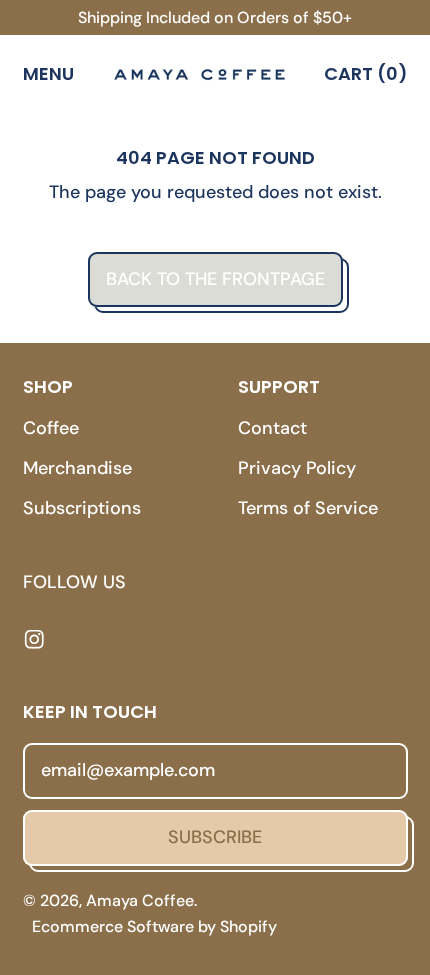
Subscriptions (82, 508)
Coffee (51, 428)
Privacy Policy (297, 468)
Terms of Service (308, 508)
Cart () (365, 77)
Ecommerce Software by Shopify (154, 926)
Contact (272, 428)
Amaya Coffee (140, 900)
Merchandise (77, 468)
